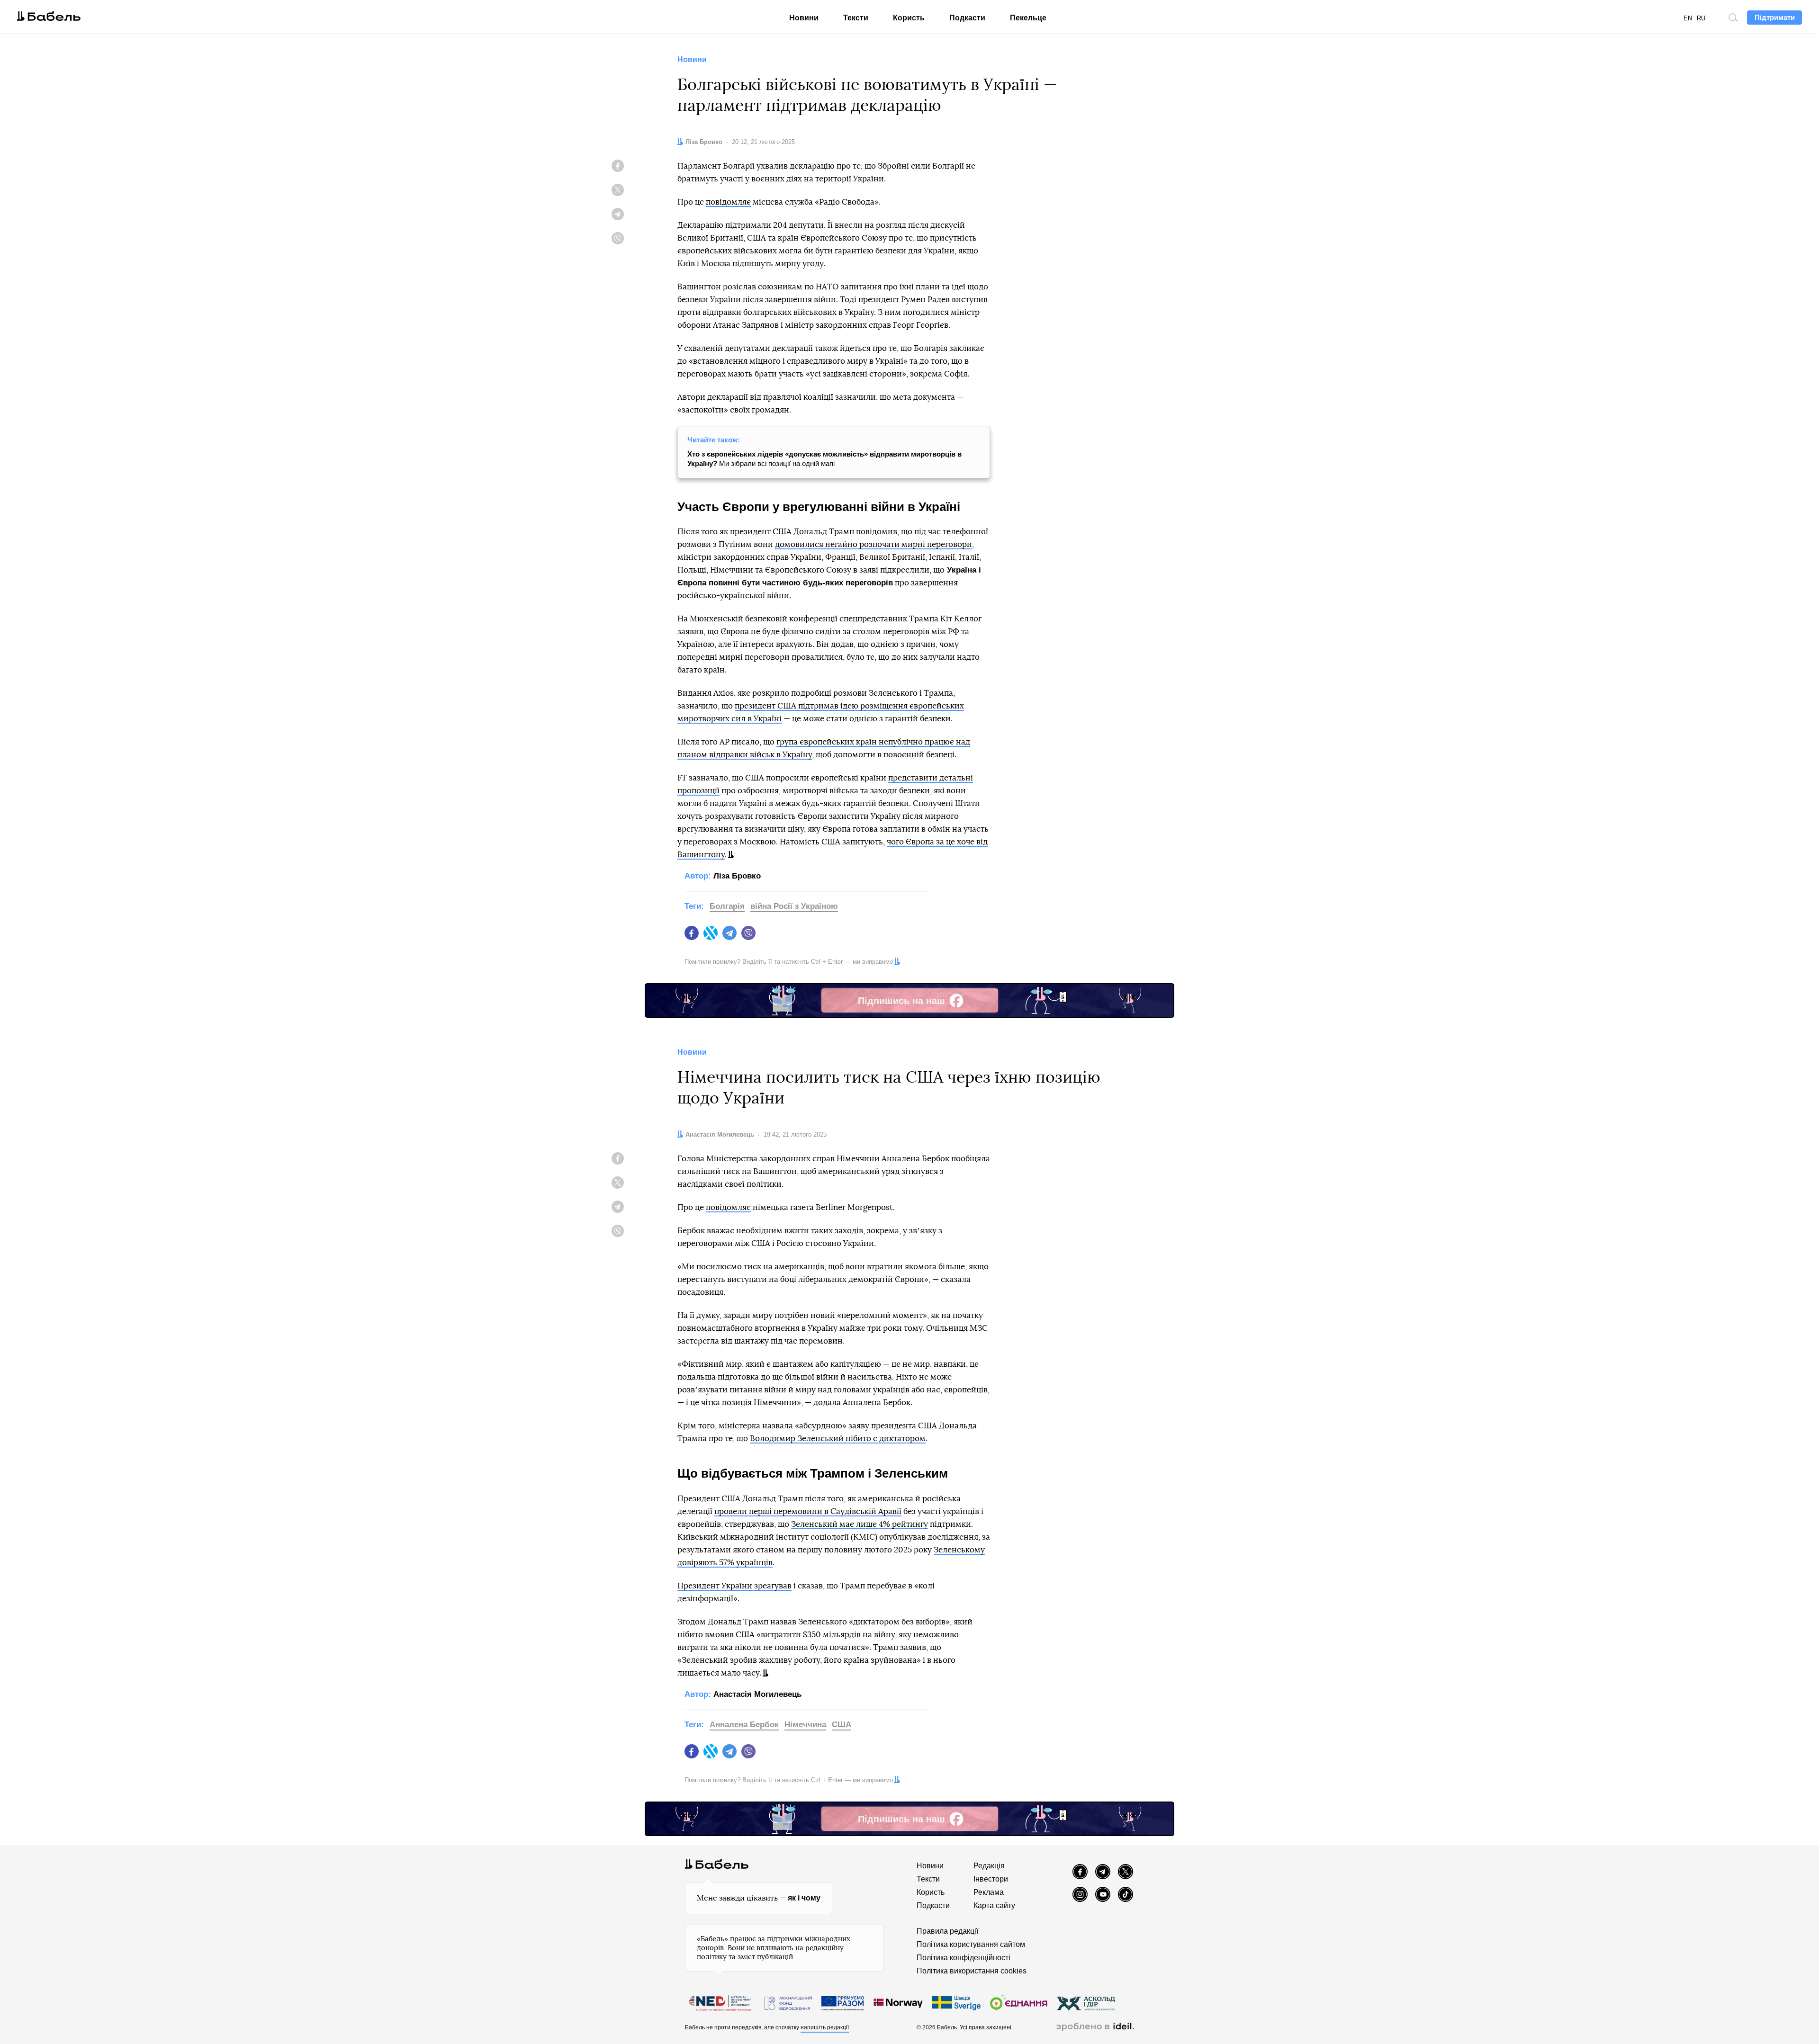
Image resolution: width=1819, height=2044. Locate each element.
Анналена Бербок (744, 1725)
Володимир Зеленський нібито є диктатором (838, 1439)
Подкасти (967, 18)
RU (1701, 18)
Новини (804, 18)
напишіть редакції (825, 2027)
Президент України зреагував (734, 1586)
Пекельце (1028, 18)
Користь (909, 18)
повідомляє (728, 202)
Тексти (856, 18)
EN (1688, 18)
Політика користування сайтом (971, 1944)
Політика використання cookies (972, 1971)
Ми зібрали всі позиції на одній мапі (824, 459)
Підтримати (1775, 17)
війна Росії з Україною (794, 906)
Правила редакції (947, 1931)
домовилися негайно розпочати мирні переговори (873, 544)
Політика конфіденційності (964, 1958)
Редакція (989, 1866)
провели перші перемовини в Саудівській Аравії (808, 1511)
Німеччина (805, 1725)
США (842, 1725)
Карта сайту (994, 1905)
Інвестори (991, 1879)
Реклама (989, 1892)
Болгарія (727, 906)
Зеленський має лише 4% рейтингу (860, 1524)
